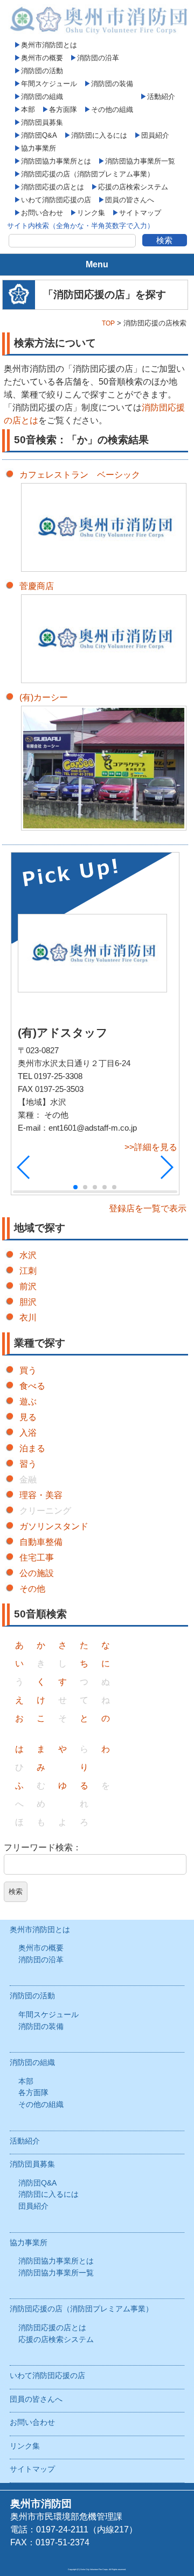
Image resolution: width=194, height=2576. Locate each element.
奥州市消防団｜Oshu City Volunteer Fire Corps (97, 19)
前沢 (28, 1286)
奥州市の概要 (42, 58)
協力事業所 (39, 148)
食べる (32, 1386)
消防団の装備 (112, 84)
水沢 (28, 1255)
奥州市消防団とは (49, 45)
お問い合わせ (42, 213)
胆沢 (28, 1302)
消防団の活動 (42, 71)
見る (28, 1417)
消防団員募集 (42, 122)
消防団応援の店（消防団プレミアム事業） (88, 174)
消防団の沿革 (98, 58)
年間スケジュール (49, 84)
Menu (97, 264)
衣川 (28, 1318)
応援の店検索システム (133, 187)
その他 (32, 1589)
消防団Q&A (39, 135)
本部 (28, 109)
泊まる (32, 1448)
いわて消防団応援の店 (56, 200)
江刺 (28, 1271)
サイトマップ (140, 213)
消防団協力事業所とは (56, 161)
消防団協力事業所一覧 (140, 161)
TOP (108, 323)
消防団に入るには (99, 135)
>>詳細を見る (151, 1147)
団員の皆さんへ (130, 200)
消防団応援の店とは (53, 187)
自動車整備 (41, 1542)
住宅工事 (37, 1557)
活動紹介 (161, 97)
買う (28, 1370)
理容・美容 (41, 1495)
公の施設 (37, 1573)
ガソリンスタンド (54, 1526)
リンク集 (91, 213)
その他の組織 (112, 109)
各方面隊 (63, 109)
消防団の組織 (42, 97)
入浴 (28, 1433)
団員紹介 (155, 135)
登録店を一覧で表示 (148, 1208)
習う (28, 1464)
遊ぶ (28, 1401)
